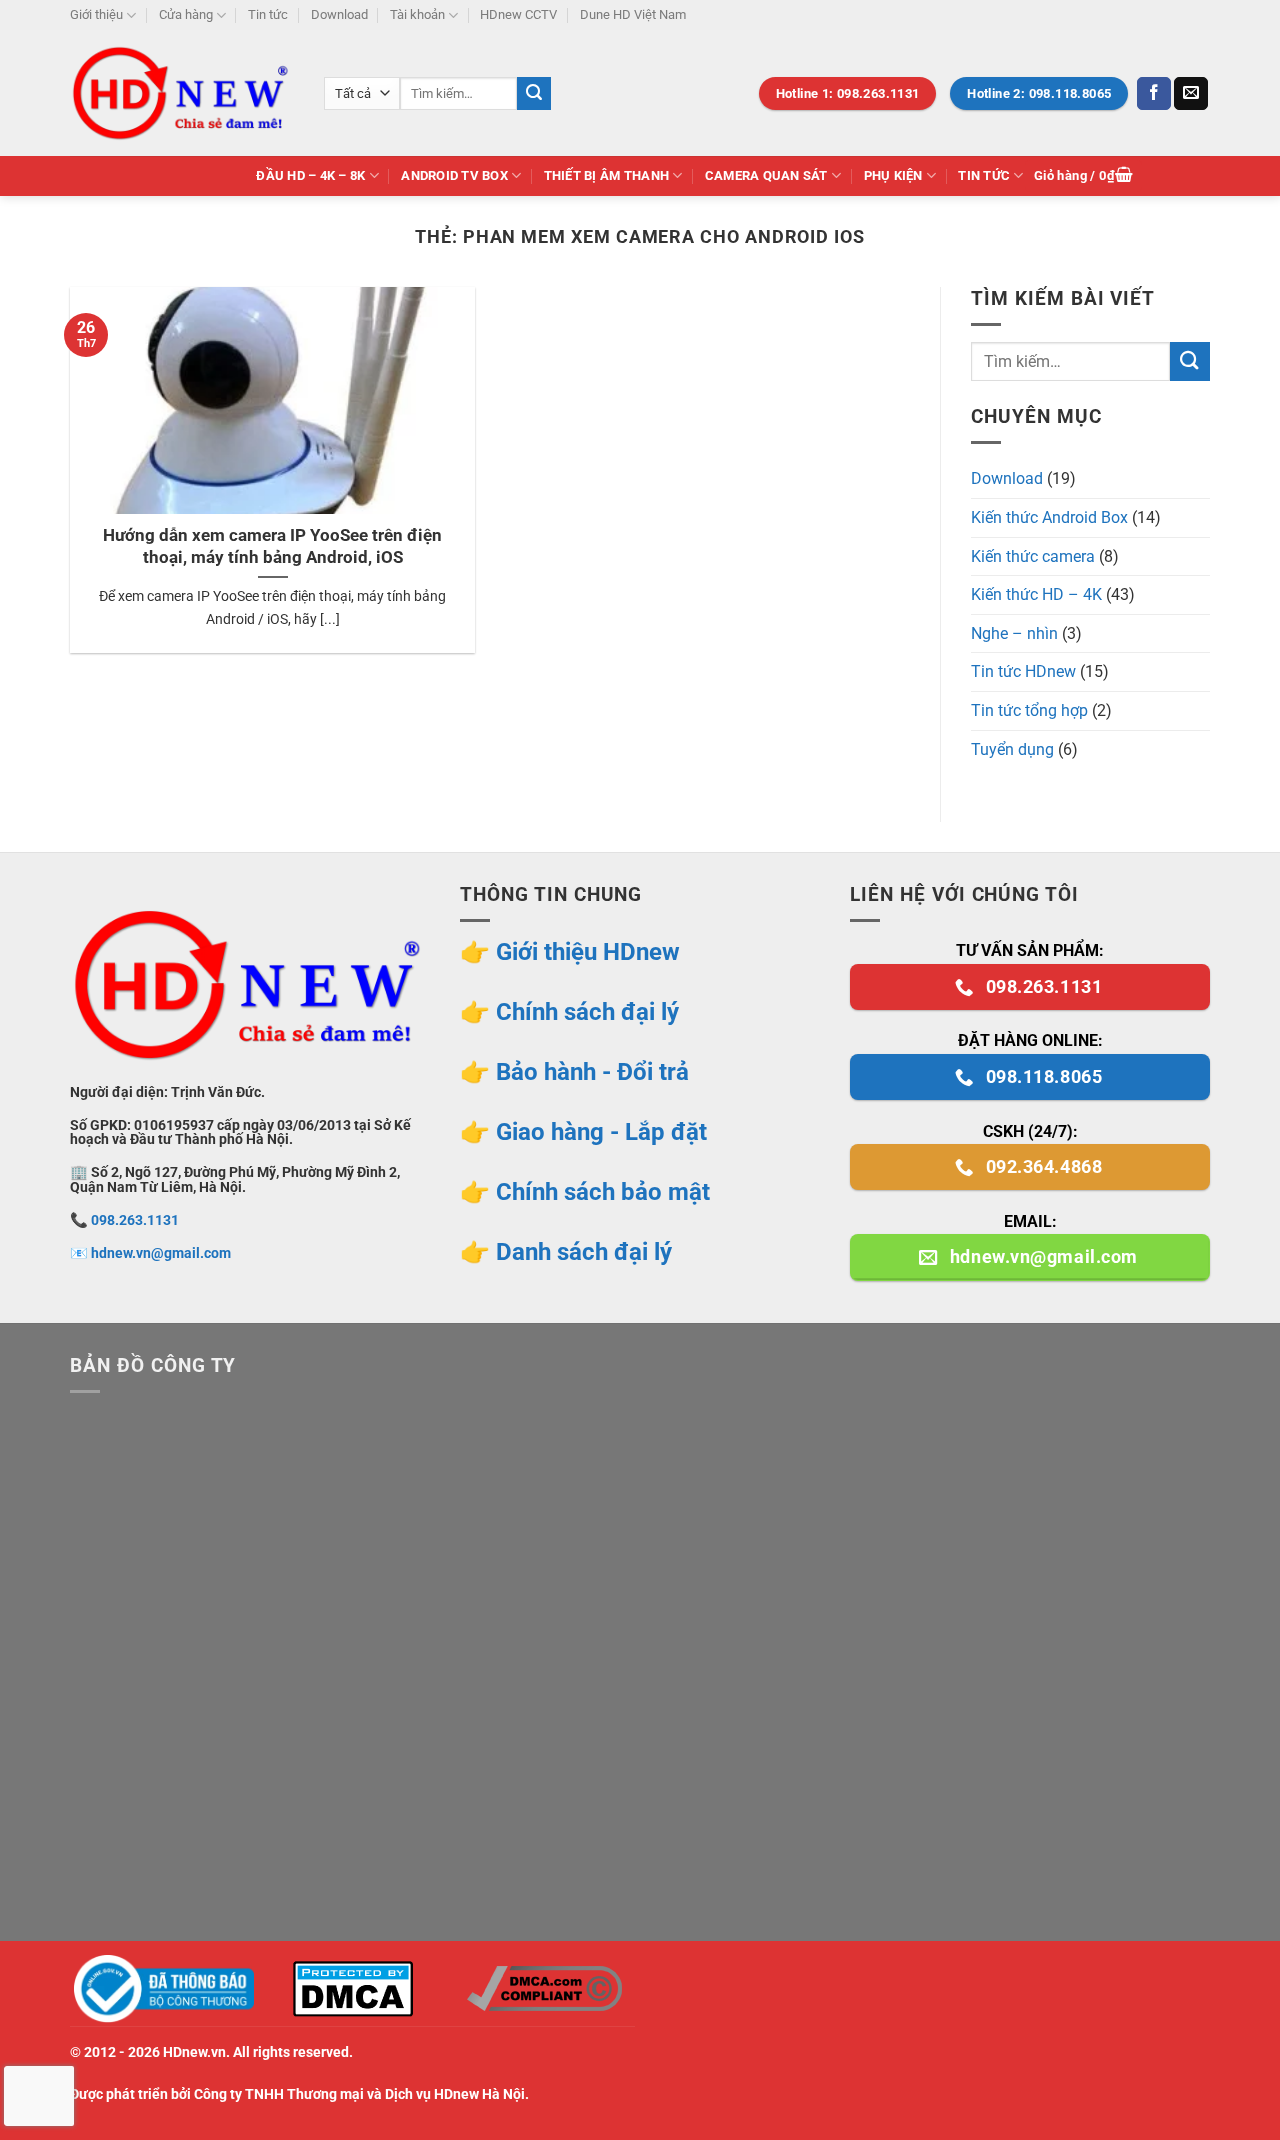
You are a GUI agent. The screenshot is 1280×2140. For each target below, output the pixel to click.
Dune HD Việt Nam (633, 14)
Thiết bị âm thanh (606, 175)
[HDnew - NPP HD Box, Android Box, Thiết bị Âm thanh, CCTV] (182, 93)
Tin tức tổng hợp (1029, 710)
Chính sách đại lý (587, 1012)
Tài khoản (417, 14)
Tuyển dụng (1012, 749)
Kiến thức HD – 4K (1036, 594)
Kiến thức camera (1033, 556)
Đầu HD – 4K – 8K (310, 175)
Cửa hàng (186, 14)
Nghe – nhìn (1014, 633)
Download (339, 14)
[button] (1083, 176)
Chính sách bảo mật (603, 1192)
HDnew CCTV (518, 14)
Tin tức (268, 14)
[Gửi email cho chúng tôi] (1191, 94)
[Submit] (534, 94)
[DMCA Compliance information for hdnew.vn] (544, 1988)
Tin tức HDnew (1023, 671)
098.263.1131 (135, 1220)
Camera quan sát (766, 175)
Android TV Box (454, 175)
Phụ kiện (893, 175)
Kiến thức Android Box (1049, 517)
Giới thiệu (96, 14)
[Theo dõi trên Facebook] (1154, 94)
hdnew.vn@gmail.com (161, 1253)
